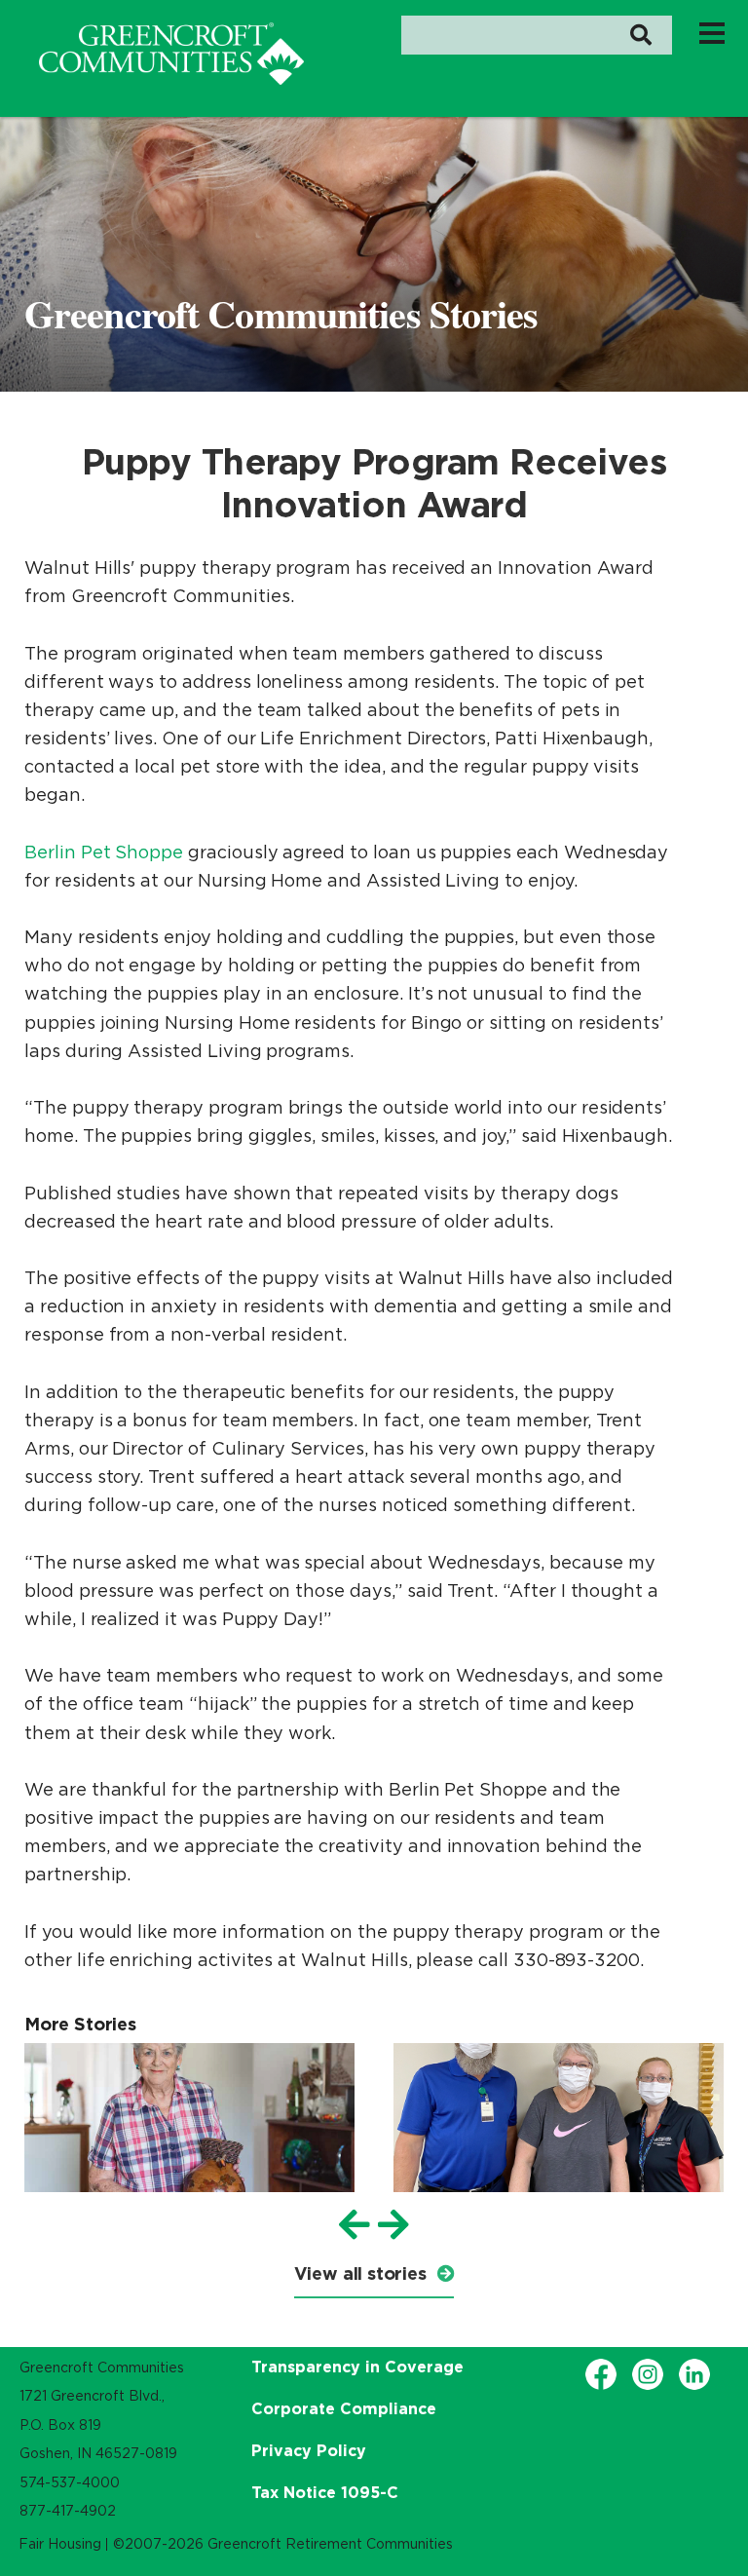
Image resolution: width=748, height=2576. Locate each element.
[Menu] (712, 32)
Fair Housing (60, 2544)
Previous (355, 2225)
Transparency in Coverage (357, 2367)
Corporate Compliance (344, 2408)
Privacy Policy (309, 2450)
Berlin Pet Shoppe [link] (104, 852)
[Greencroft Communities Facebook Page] (601, 2374)
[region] (171, 54)
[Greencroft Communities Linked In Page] (694, 2374)
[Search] (640, 35)
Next (393, 2225)
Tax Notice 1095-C (325, 2492)
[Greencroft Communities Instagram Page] (648, 2374)
